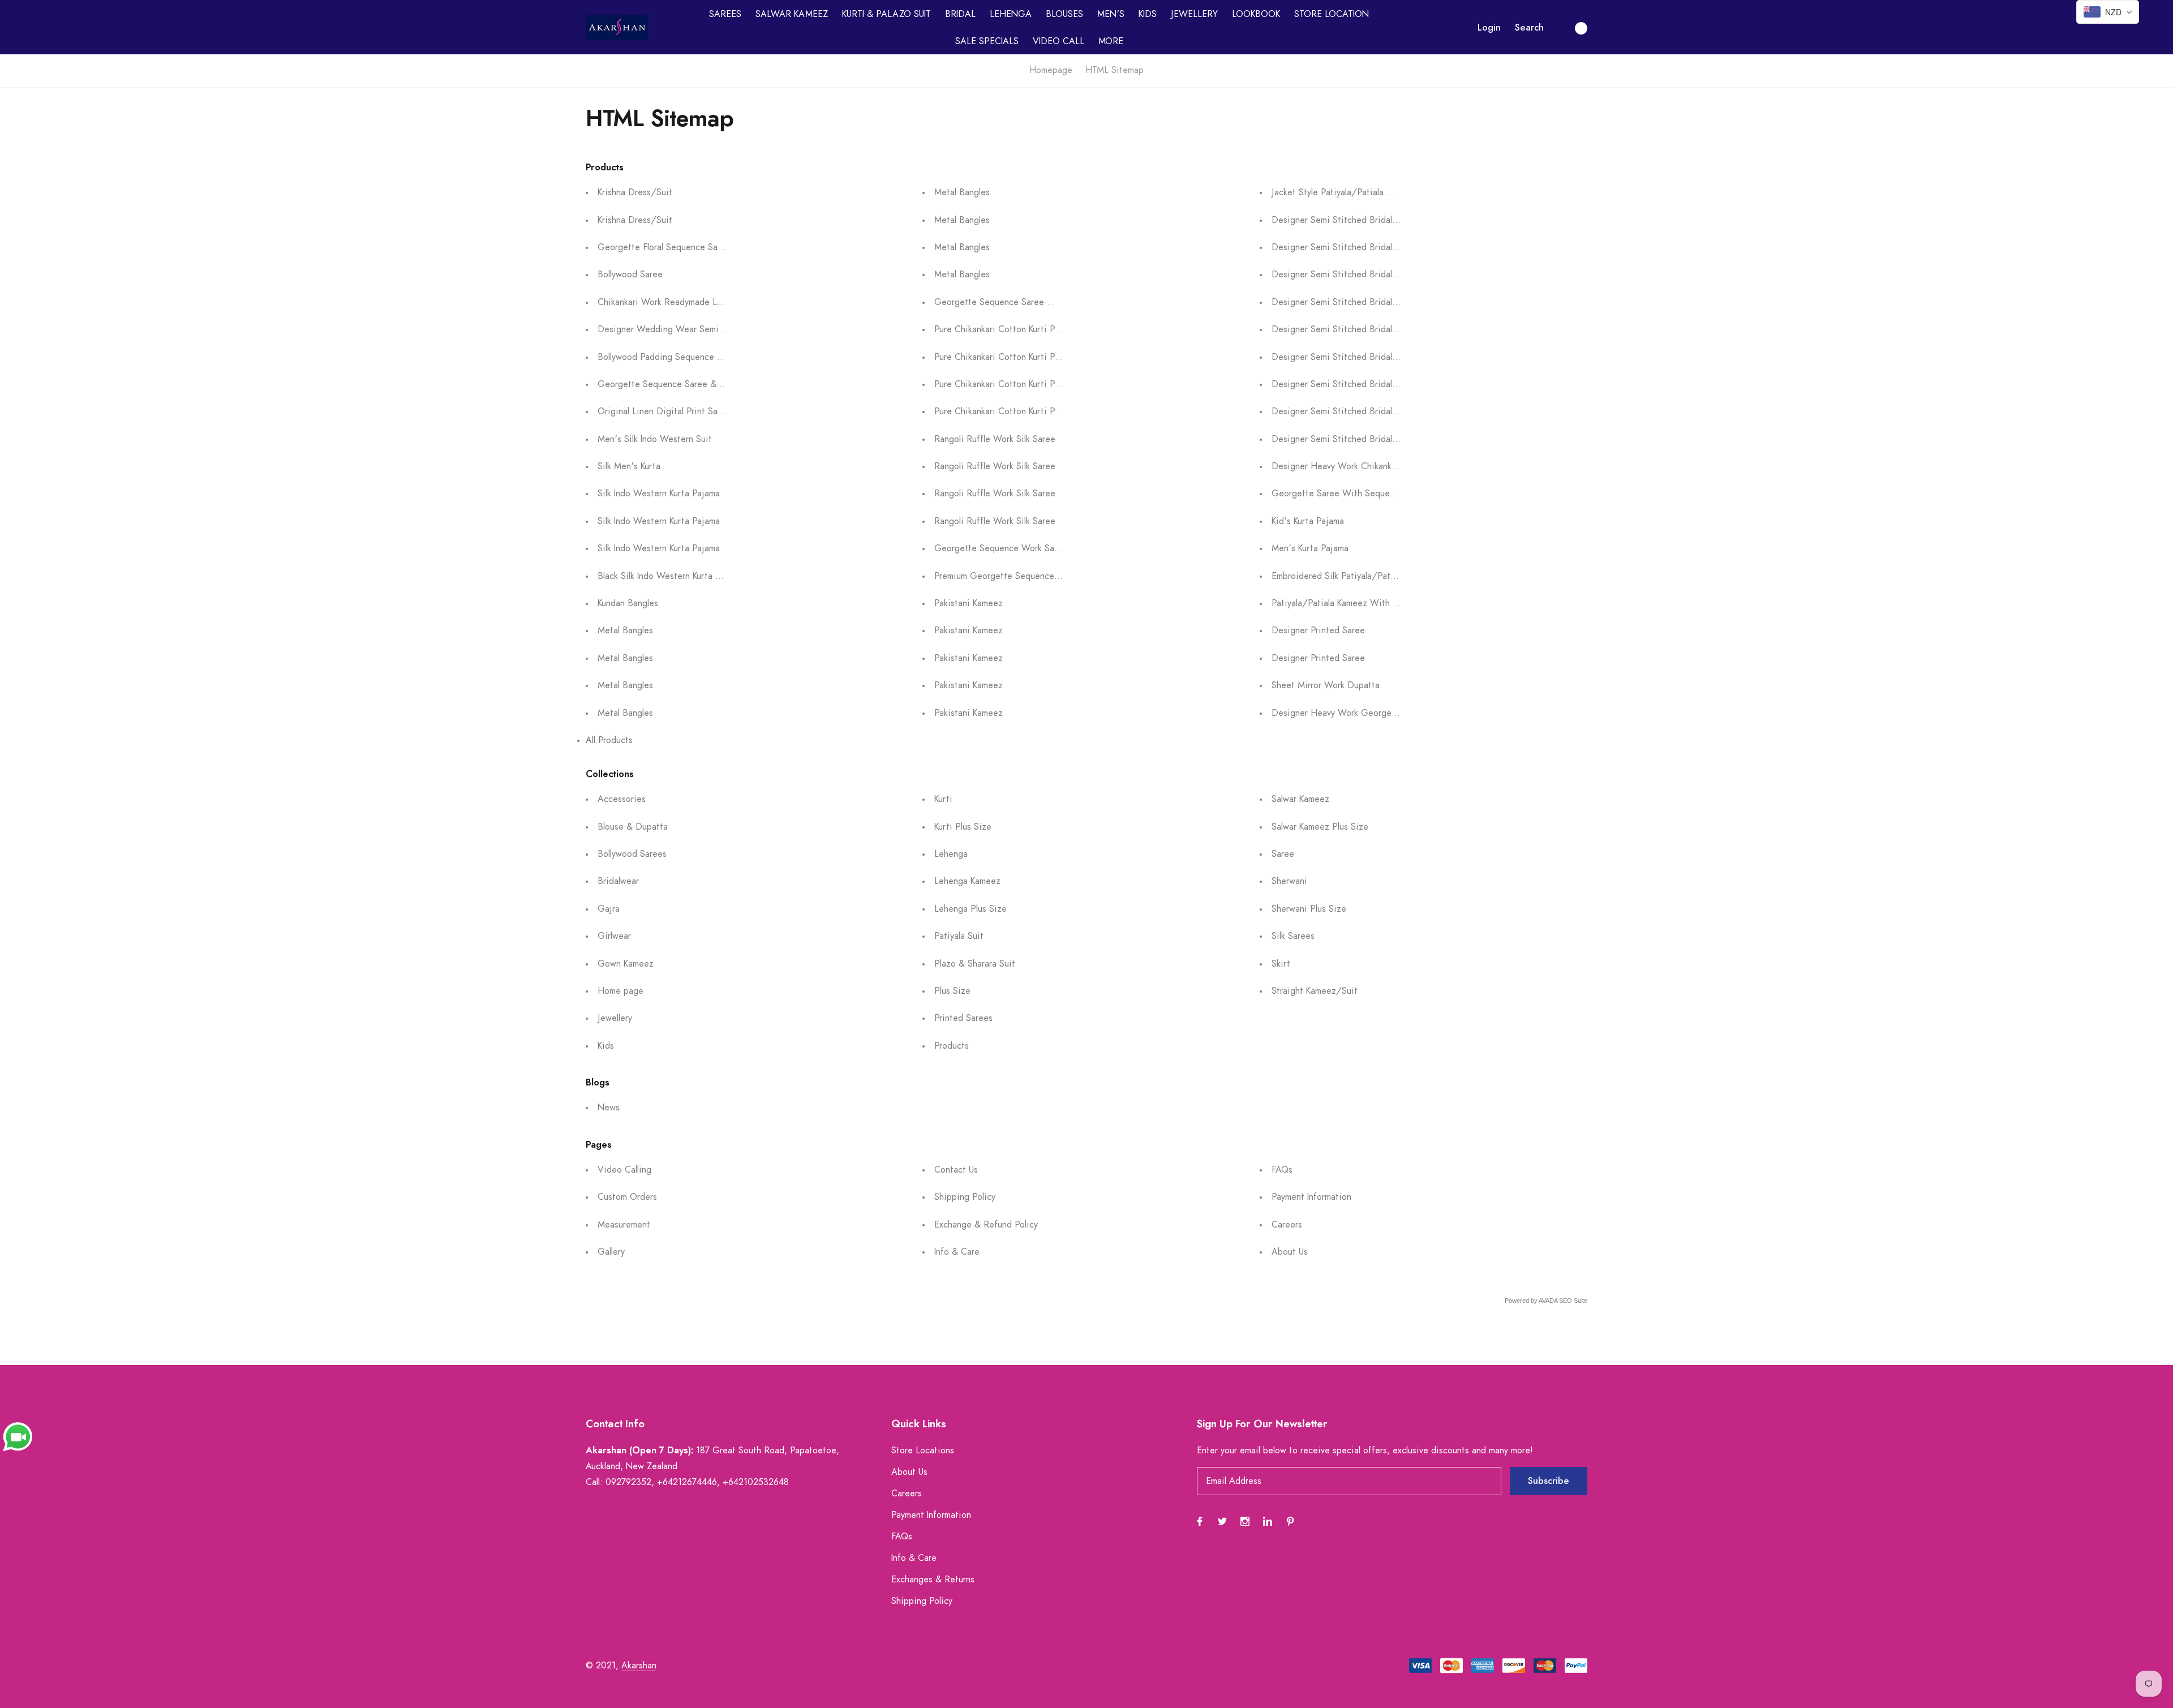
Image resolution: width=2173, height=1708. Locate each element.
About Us (1290, 1252)
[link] (1200, 1521)
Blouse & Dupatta (633, 827)
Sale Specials (987, 41)
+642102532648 (756, 1482)
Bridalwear (618, 881)
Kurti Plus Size (963, 827)
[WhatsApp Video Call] (18, 1436)
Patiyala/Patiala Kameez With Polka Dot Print (1362, 603)
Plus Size (952, 991)
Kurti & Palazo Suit (886, 14)
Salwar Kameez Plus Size (1320, 827)
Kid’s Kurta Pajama (1308, 521)
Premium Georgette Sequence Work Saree (1019, 576)
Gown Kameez (626, 964)
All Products (609, 740)
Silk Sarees (1293, 936)
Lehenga (1011, 14)
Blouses (1064, 14)
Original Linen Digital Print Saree (664, 411)
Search (1529, 28)
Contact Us (956, 1170)
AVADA (1548, 1301)
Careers (1287, 1225)
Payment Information (1311, 1197)
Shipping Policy (965, 1197)
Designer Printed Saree (1318, 630)
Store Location (1332, 14)
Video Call (1058, 41)
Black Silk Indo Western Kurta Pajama (670, 576)
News (609, 1108)
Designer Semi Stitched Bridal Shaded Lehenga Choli (1378, 220)
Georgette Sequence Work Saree (1001, 548)
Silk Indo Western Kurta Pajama (659, 493)
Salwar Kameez (792, 14)
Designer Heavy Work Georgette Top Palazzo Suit (1372, 713)
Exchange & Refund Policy (986, 1225)
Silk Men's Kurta (629, 466)
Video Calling (624, 1170)
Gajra (609, 909)
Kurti (943, 799)
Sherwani (1289, 881)
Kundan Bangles (628, 603)
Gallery (611, 1252)
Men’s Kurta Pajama (1310, 548)
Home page (620, 991)
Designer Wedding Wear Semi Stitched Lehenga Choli (706, 329)
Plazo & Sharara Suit (975, 964)
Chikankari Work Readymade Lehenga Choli (683, 302)
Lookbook (1256, 14)
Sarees (725, 14)
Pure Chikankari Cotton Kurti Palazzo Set (1015, 329)
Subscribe (1549, 1481)
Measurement (624, 1225)
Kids (1148, 14)
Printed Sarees (963, 1018)
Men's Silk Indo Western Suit (655, 439)
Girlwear (614, 936)
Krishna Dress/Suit (635, 192)
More (1111, 41)
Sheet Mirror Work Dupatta (1326, 685)
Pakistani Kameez (969, 603)
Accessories (622, 799)
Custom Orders (627, 1197)
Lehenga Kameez (967, 881)
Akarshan (639, 1666)
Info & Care (957, 1252)
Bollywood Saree (630, 274)
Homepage (1051, 70)
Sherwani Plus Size (1309, 909)
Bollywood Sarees (632, 854)
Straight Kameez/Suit (1315, 991)
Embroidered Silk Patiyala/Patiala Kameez (1354, 576)
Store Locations (923, 1450)
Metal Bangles (625, 630)
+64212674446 (687, 1482)
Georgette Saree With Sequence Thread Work (1364, 493)
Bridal (960, 14)
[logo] (617, 27)
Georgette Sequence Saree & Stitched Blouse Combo (705, 384)
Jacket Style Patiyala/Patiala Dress (1340, 192)
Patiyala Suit (959, 936)
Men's (1111, 14)
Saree (1283, 854)
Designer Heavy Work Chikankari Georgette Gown (1372, 466)
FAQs (1282, 1170)
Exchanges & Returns (933, 1580)
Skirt (1281, 964)
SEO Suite (1573, 1301)
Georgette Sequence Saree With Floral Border (1027, 302)
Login (1489, 28)
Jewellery (1194, 14)
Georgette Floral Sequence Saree (664, 247)
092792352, (630, 1482)
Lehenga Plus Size (970, 909)
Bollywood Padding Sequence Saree (669, 357)
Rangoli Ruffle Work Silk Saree (995, 439)
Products (952, 1046)
